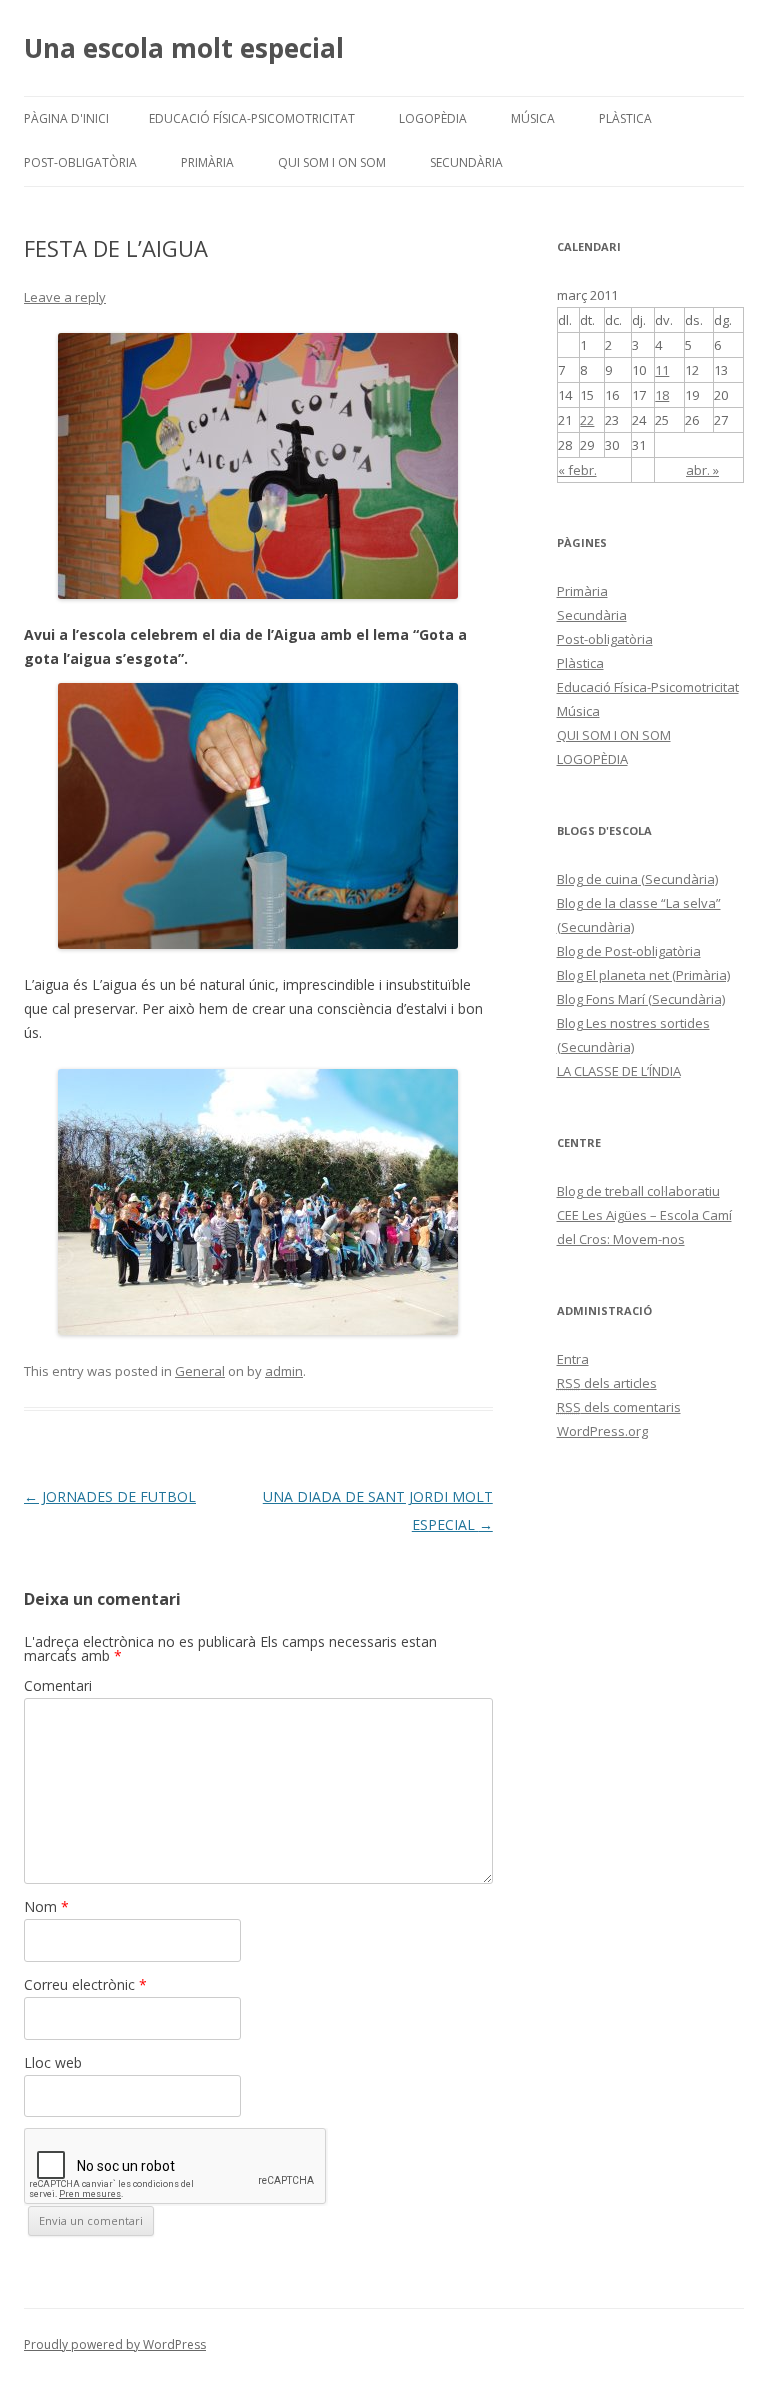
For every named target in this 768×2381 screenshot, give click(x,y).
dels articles (607, 1383)
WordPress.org (602, 1431)
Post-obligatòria (80, 162)
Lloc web (53, 2062)
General (200, 1371)
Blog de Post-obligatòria (629, 951)
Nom (46, 1906)
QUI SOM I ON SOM (332, 162)
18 (662, 395)
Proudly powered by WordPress (115, 2344)
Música (533, 118)
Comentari (58, 1685)
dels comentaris (619, 1407)
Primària (207, 162)
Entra (573, 1359)
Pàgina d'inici (66, 118)
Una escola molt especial (184, 48)
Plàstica (625, 118)
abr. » (702, 470)
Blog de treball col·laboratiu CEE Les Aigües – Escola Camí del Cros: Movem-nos (644, 1215)
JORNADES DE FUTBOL (110, 1496)
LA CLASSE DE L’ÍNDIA (619, 1071)
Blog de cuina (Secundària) (637, 879)
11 (662, 370)
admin (284, 1371)
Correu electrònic (85, 1984)
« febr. (577, 470)
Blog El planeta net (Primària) (643, 975)
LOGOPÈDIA (433, 118)
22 (587, 420)
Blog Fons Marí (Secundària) (641, 999)
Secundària (466, 162)
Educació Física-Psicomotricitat (252, 118)
